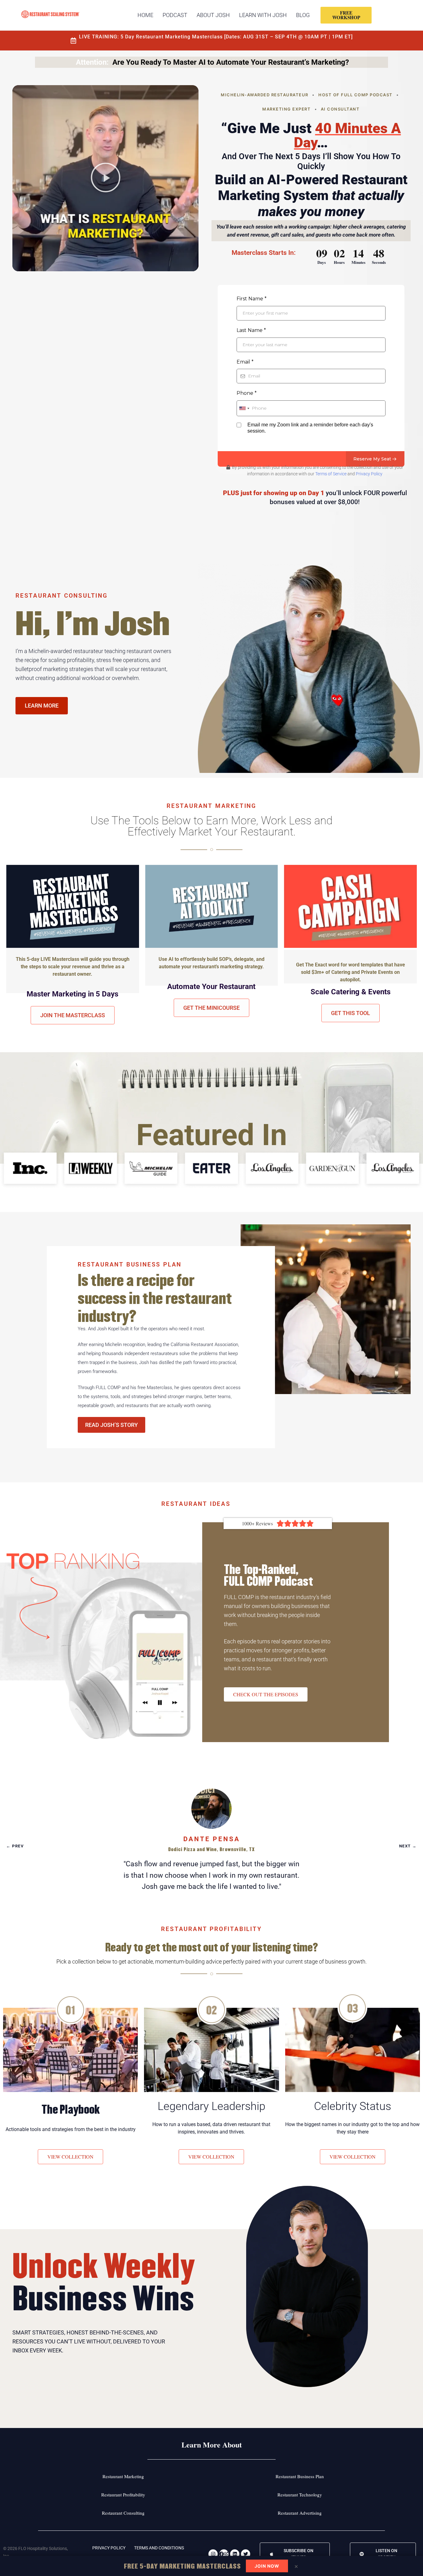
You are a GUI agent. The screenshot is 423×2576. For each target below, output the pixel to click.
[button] (106, 178)
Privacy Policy (369, 474)
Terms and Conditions (159, 2548)
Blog (303, 15)
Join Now (267, 2566)
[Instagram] (213, 2554)
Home (145, 15)
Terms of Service (331, 474)
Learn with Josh (263, 15)
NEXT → (408, 1846)
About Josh (213, 15)
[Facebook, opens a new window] (224, 2554)
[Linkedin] (235, 2554)
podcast (175, 15)
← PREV (15, 1846)
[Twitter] (246, 2554)
